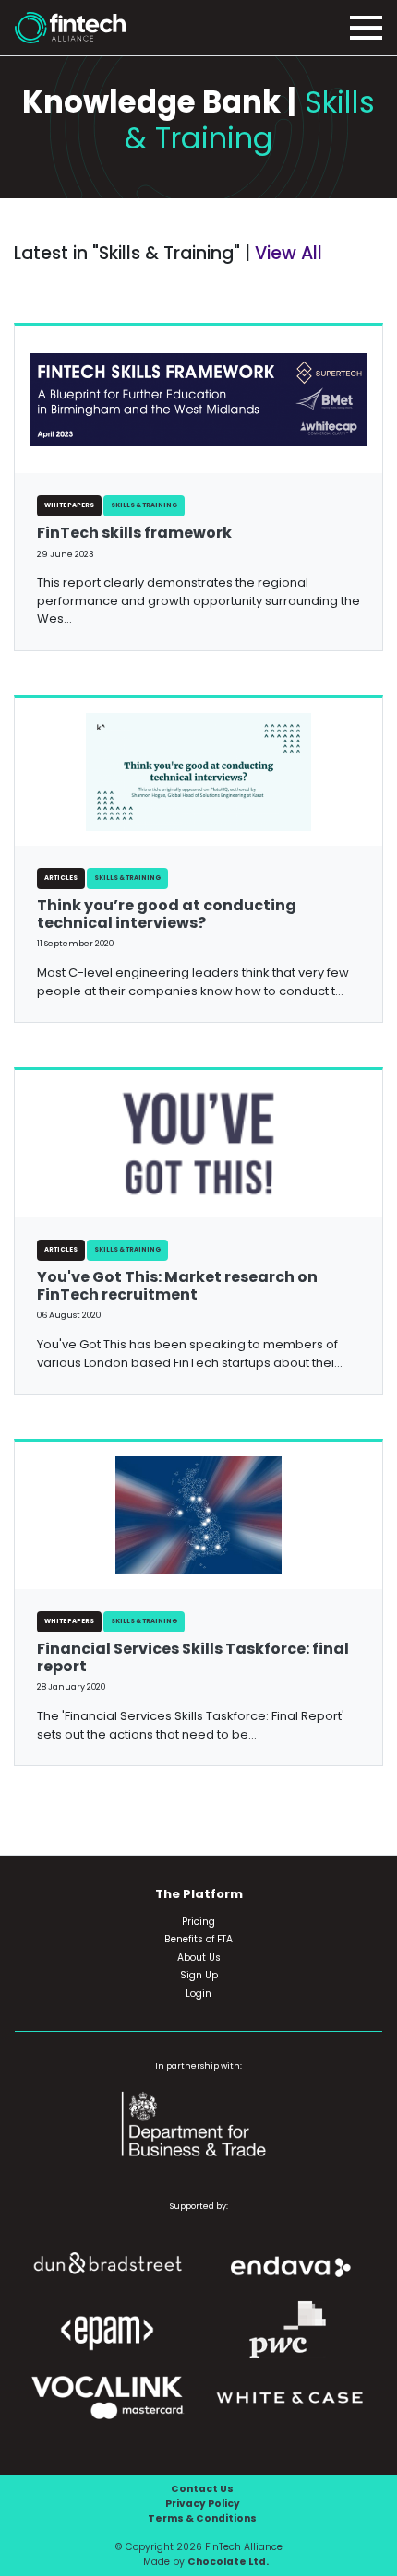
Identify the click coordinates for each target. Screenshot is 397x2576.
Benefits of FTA (198, 1939)
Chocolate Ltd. (228, 2562)
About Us (199, 1958)
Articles (61, 878)
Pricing (198, 1922)
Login (198, 1994)
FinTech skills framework (134, 533)
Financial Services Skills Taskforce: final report (193, 1657)
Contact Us (202, 2489)
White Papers (69, 505)
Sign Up (199, 1975)
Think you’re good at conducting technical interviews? (167, 914)
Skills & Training (144, 505)
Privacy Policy (203, 2504)
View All (289, 253)
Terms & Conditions (202, 2518)
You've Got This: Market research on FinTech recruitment (177, 1286)
